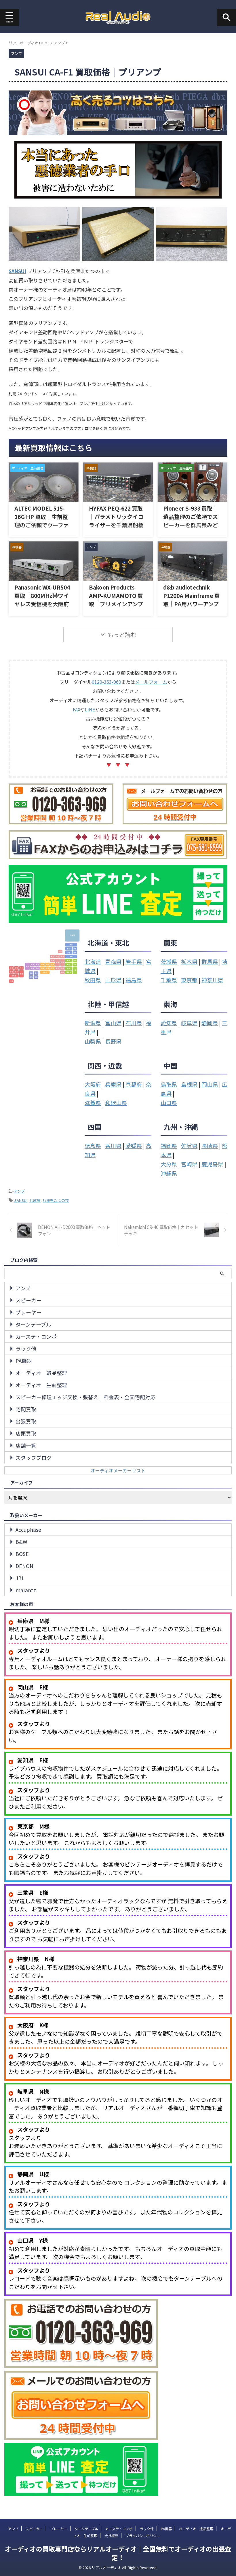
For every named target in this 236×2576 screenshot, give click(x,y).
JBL (20, 1578)
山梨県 (93, 1041)
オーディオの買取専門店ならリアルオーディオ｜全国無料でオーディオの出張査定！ (118, 2553)
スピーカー (28, 1300)
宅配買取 (26, 1409)
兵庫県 (113, 1084)
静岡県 (210, 1023)
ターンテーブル (33, 1324)
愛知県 (169, 1023)
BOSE (22, 1554)
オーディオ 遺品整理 (41, 1373)
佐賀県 (189, 1146)
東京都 (189, 980)
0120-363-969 (106, 682)
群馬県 (210, 961)
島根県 (189, 1084)
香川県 (113, 1146)
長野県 (113, 1041)
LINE (90, 709)
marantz (26, 1590)
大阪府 (93, 1084)
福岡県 (169, 1146)
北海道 (93, 961)
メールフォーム (151, 682)
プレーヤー (28, 1312)
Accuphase (28, 1530)
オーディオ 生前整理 (41, 1385)
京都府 (134, 1084)
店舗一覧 (26, 1445)
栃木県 (189, 961)
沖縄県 (169, 1173)
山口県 (169, 1103)
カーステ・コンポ (36, 1337)
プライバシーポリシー (143, 2536)
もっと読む (122, 635)
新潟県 (93, 1023)
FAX (77, 709)
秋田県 (93, 980)
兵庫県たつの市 (56, 1200)
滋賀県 (93, 1103)
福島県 (134, 980)
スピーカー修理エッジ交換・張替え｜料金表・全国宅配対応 (85, 1397)
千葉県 (169, 980)
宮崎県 (189, 1164)
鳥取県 (169, 1084)
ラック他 (26, 1349)
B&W (21, 1542)
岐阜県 (189, 1023)
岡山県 (210, 1084)
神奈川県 (212, 980)
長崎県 (210, 1146)
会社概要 (111, 2536)
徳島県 (93, 1146)
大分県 (169, 1164)
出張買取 (26, 1421)
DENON (24, 1566)
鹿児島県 (212, 1164)
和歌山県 (116, 1103)
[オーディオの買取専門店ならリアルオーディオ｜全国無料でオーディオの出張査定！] (118, 17)
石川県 (134, 1023)
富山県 (113, 1023)
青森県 (113, 961)
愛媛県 (134, 1146)
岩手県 (134, 961)
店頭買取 (26, 1433)
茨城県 (169, 961)
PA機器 (24, 1361)
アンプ (19, 1191)
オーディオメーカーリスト (118, 1470)
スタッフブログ (34, 1458)
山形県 (113, 980)
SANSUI (17, 271)
